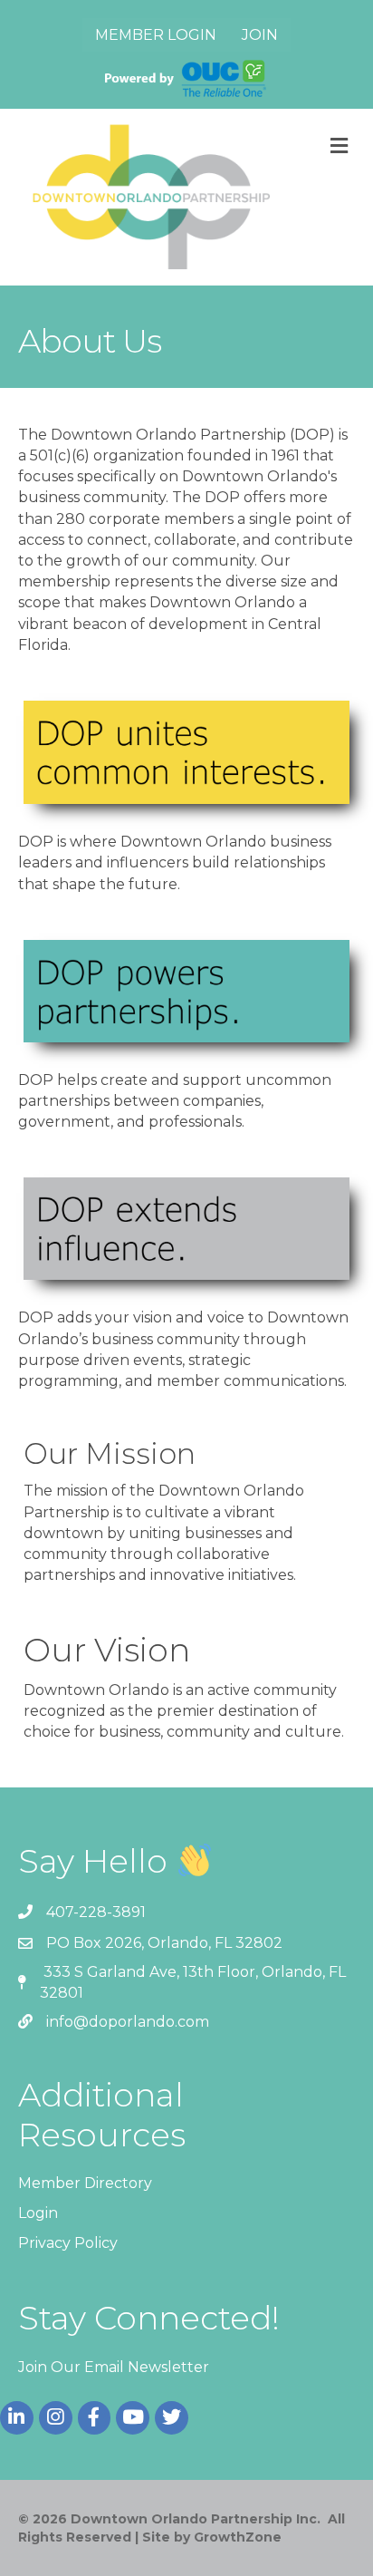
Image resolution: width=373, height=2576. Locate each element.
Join (260, 35)
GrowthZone (238, 2537)
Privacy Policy (68, 2243)
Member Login (156, 35)
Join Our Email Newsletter (114, 2367)
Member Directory (85, 2183)
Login (38, 2213)
